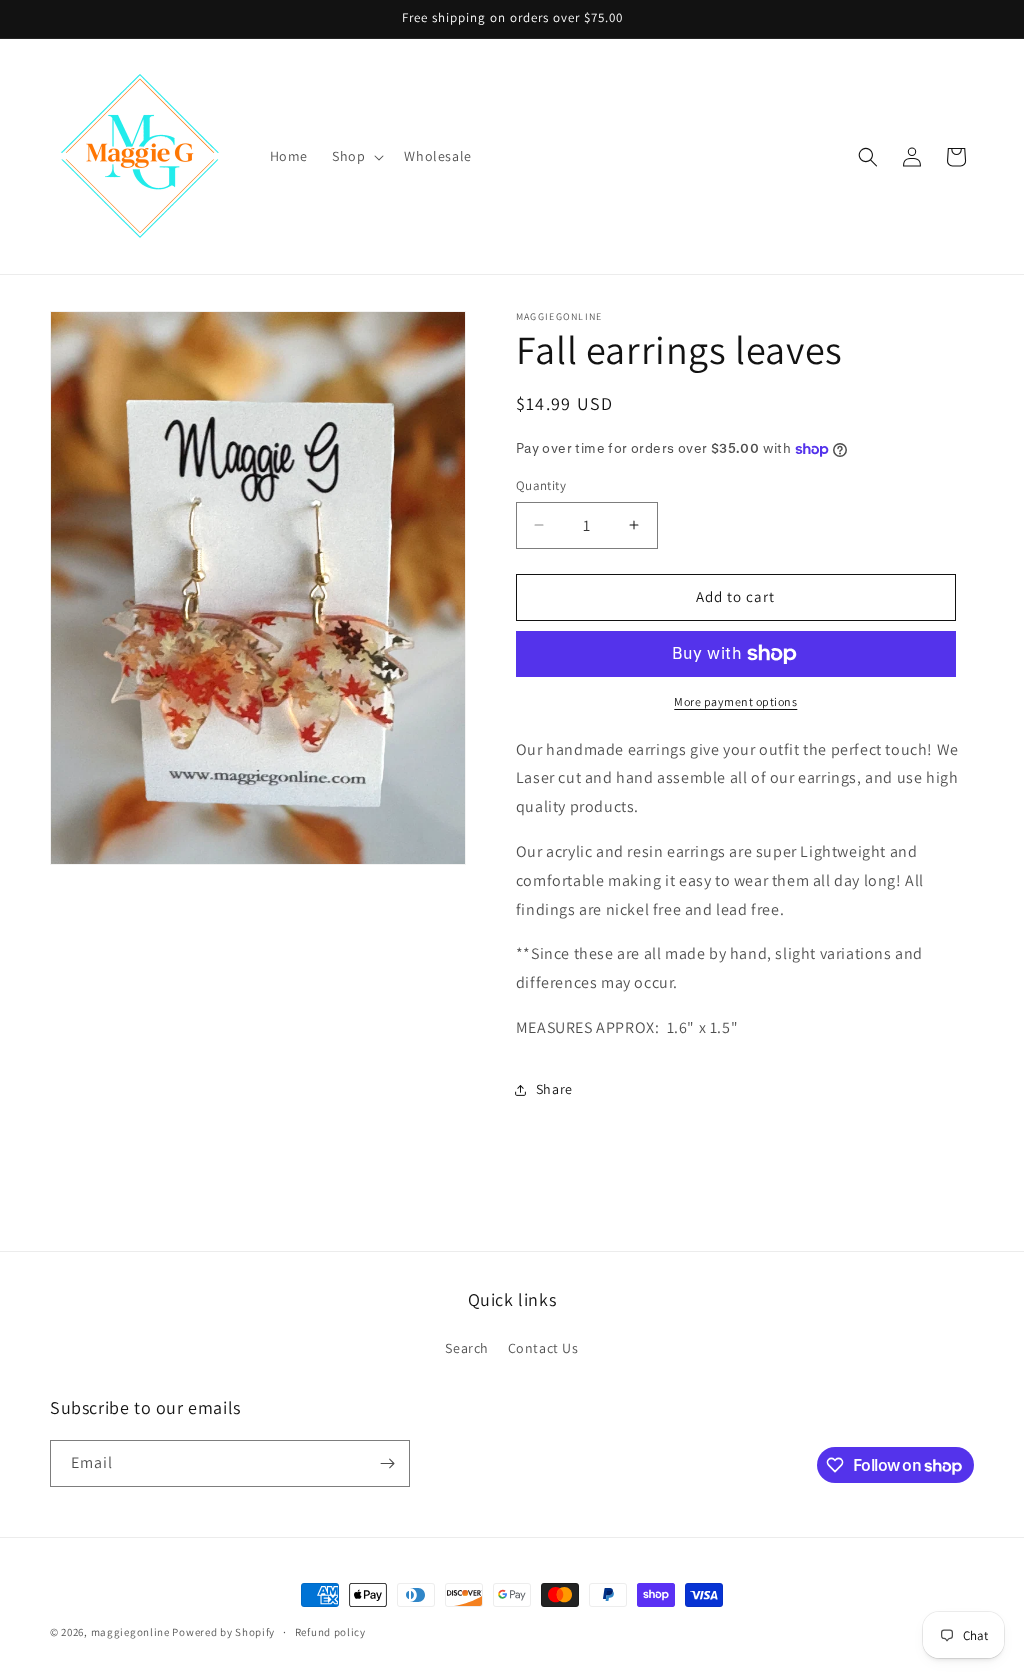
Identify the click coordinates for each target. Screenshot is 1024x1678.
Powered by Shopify (223, 1632)
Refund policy (330, 1632)
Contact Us (543, 1348)
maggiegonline (130, 1632)
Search (467, 1348)
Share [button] (554, 1089)
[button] (356, 156)
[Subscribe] (387, 1463)
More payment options (735, 701)
